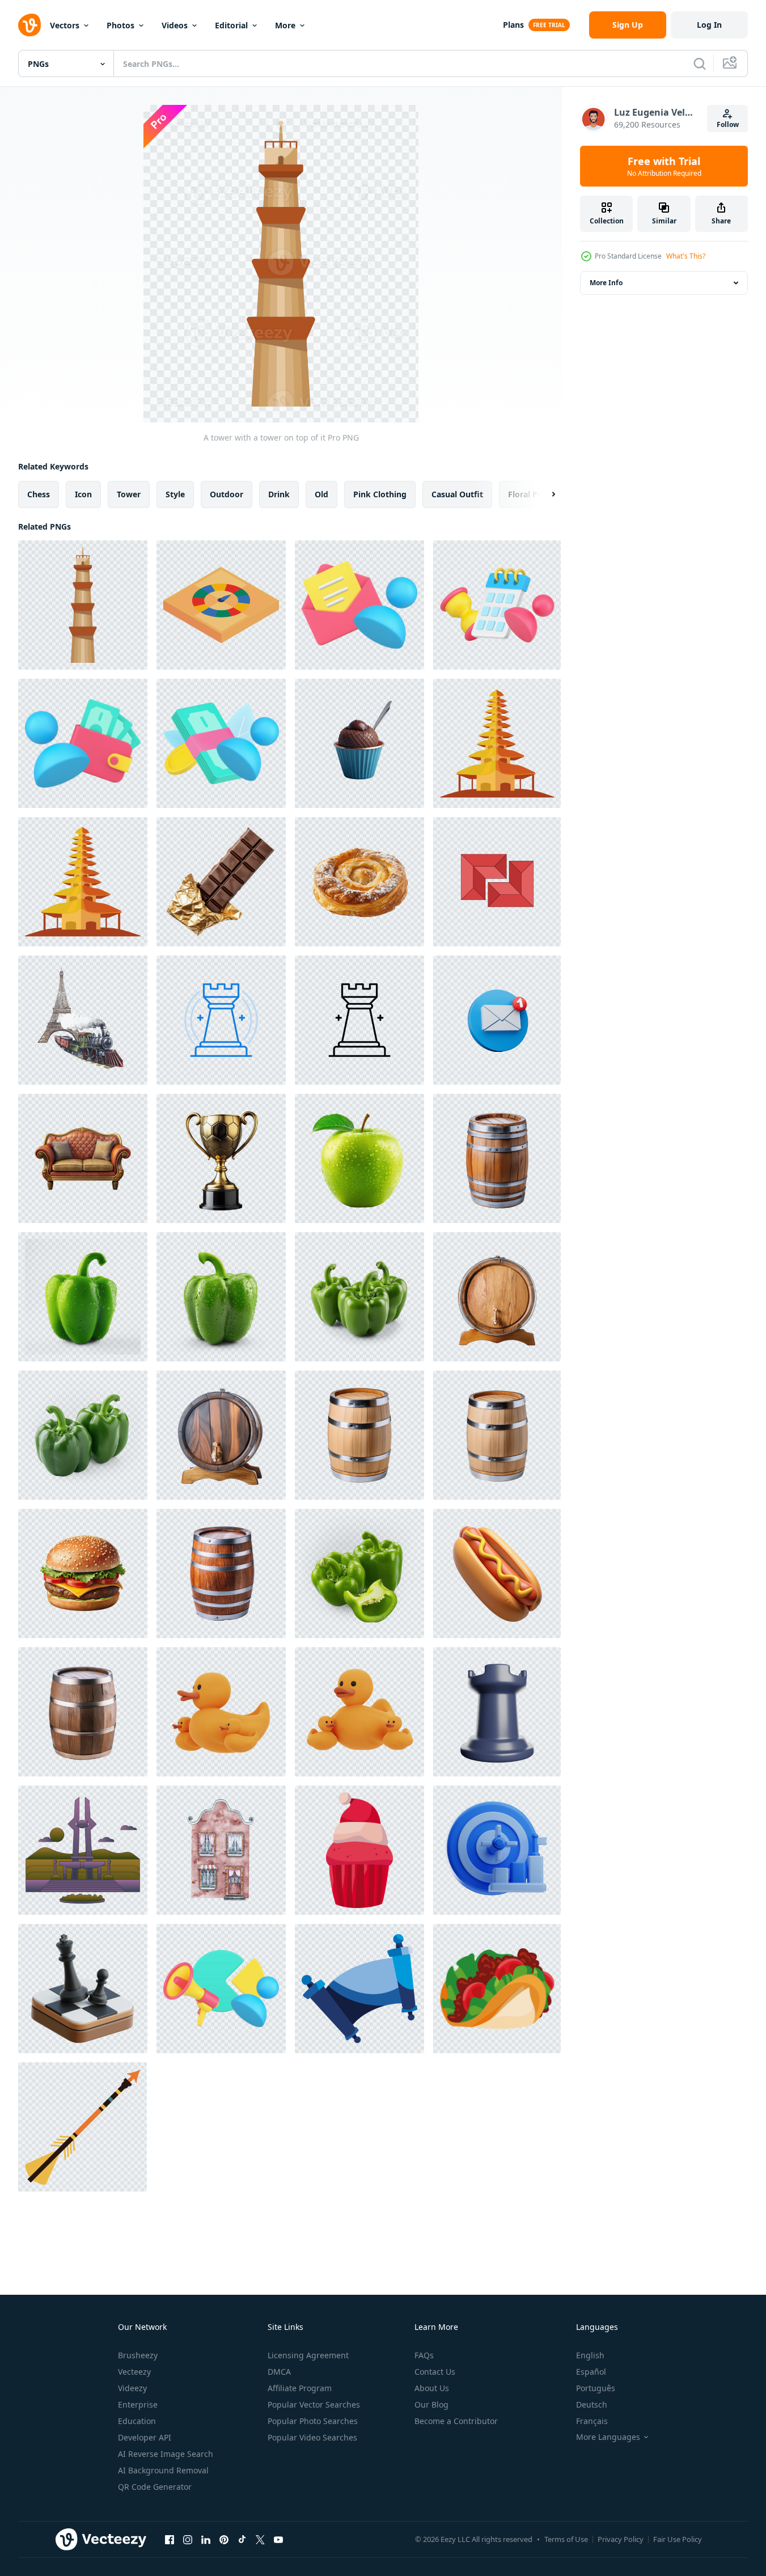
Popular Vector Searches (314, 2404)
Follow (728, 124)
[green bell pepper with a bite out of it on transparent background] (83, 1297)
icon (83, 494)
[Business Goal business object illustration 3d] (497, 1850)
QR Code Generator (155, 2487)
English (590, 2355)
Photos (120, 25)
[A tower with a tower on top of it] (83, 605)
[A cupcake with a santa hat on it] (359, 1850)
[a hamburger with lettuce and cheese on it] (83, 1573)
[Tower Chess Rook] (497, 1712)
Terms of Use (566, 2539)
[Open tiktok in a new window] (242, 2539)
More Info (606, 283)
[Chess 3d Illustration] (83, 1989)
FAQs (424, 2355)
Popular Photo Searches (313, 2421)
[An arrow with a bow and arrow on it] (82, 2127)
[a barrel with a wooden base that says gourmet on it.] (497, 1297)
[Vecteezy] (29, 25)
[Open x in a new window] (260, 2539)
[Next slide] (544, 494)
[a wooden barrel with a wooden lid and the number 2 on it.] (497, 1158)
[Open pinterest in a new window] (224, 2539)
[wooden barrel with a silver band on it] (497, 1435)
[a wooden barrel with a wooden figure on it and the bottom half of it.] (221, 1435)
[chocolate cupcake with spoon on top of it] (359, 743)
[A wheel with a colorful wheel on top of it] (221, 605)
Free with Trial (664, 166)
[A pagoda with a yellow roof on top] (497, 743)
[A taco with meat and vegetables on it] (497, 1989)
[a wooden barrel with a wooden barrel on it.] (221, 1573)
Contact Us (435, 2372)
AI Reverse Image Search (166, 2454)
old (321, 494)
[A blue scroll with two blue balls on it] (359, 1989)
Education (137, 2421)
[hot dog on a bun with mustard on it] (497, 1573)
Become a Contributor (456, 2421)
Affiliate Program (300, 2388)
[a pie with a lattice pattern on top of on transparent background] (359, 882)
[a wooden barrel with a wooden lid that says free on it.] (83, 1712)
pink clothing (380, 494)
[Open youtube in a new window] (278, 2539)
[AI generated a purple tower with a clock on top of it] (83, 1850)
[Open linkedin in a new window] (206, 2539)
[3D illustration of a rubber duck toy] (221, 1712)
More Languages (608, 2437)
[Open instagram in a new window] (188, 2539)
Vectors (65, 25)
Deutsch (592, 2404)
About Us (432, 2388)
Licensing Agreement (308, 2355)
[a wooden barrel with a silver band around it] (359, 1435)
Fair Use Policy (678, 2539)
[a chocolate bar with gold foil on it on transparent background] (221, 882)
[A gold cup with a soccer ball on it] (221, 1158)
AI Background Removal (163, 2470)
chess (39, 494)
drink (279, 494)
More (285, 25)
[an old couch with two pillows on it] (83, 1158)
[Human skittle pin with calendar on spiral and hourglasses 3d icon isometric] (497, 605)
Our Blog (431, 2404)
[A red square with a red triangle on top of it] (497, 882)
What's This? (686, 256)
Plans (513, 25)
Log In (709, 25)
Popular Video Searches (312, 2437)
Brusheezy (138, 2355)
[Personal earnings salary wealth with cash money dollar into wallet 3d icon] (83, 743)
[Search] (700, 64)
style (175, 494)
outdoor (227, 494)
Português (596, 2388)
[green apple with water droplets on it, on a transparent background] (359, 1158)
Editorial (231, 25)
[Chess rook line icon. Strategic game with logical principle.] (221, 1020)
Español (591, 2372)
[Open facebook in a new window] (170, 2539)
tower (129, 494)
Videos (175, 25)
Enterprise (138, 2404)
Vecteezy (134, 2372)
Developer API (145, 2437)
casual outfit (457, 494)
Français (592, 2421)
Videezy (132, 2388)
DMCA (279, 2372)
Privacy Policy (621, 2539)
